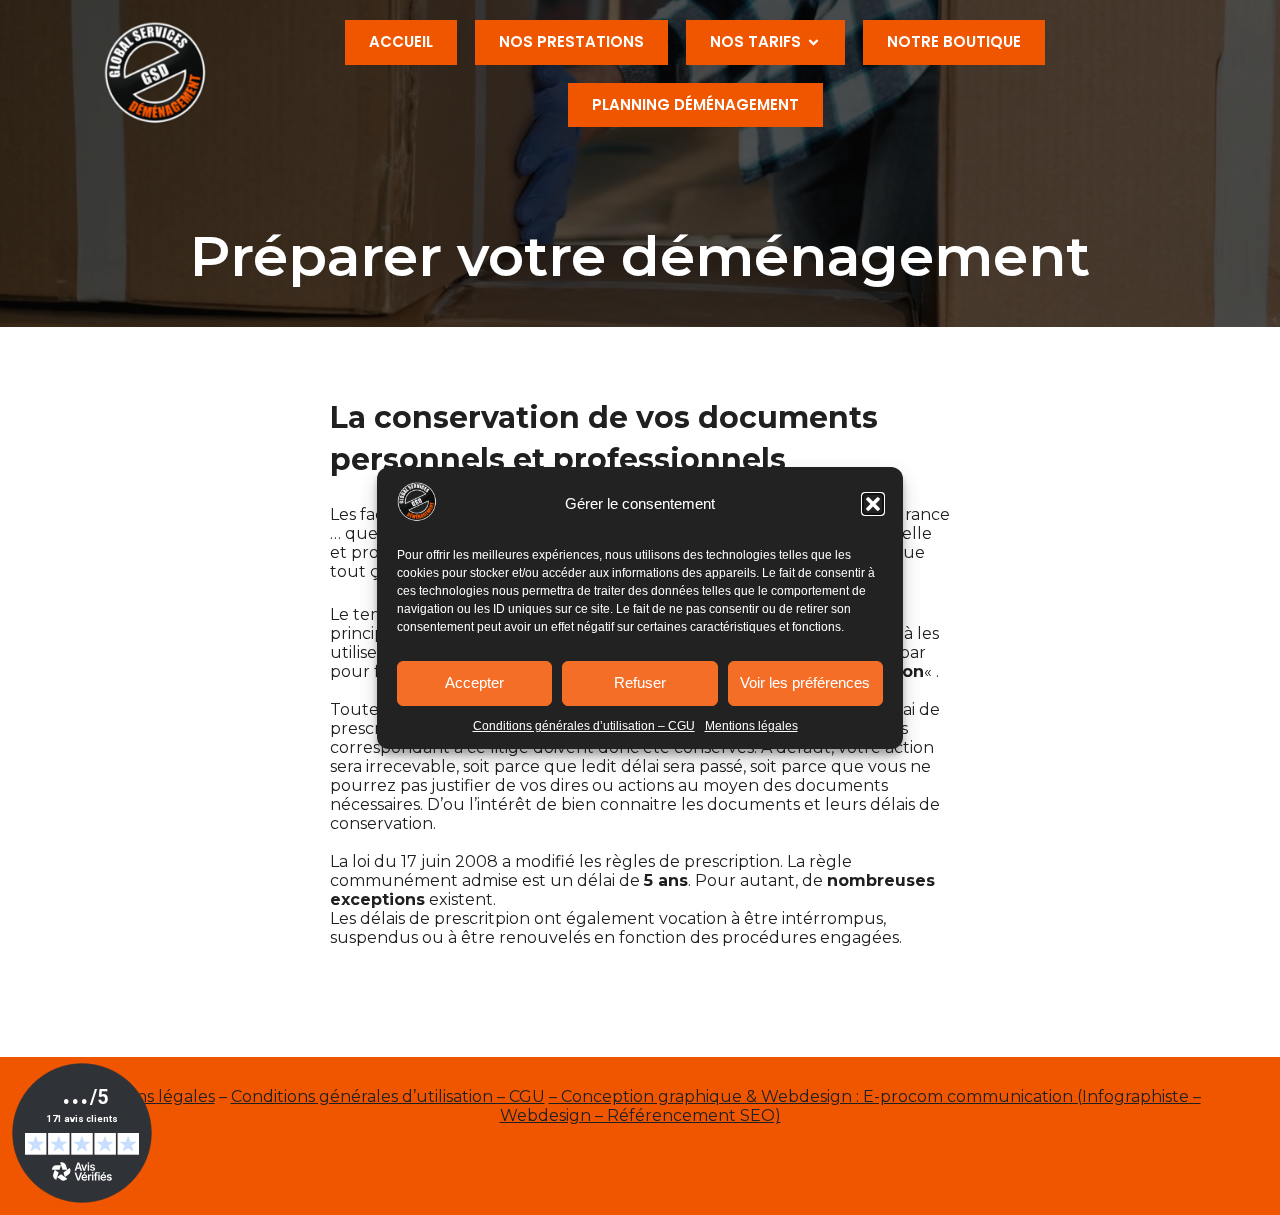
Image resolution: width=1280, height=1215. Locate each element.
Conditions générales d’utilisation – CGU (584, 726)
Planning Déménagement (695, 104)
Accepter (474, 682)
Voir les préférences (805, 682)
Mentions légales (751, 726)
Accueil (401, 41)
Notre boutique (954, 41)
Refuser (640, 682)
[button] (873, 504)
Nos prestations (571, 41)
